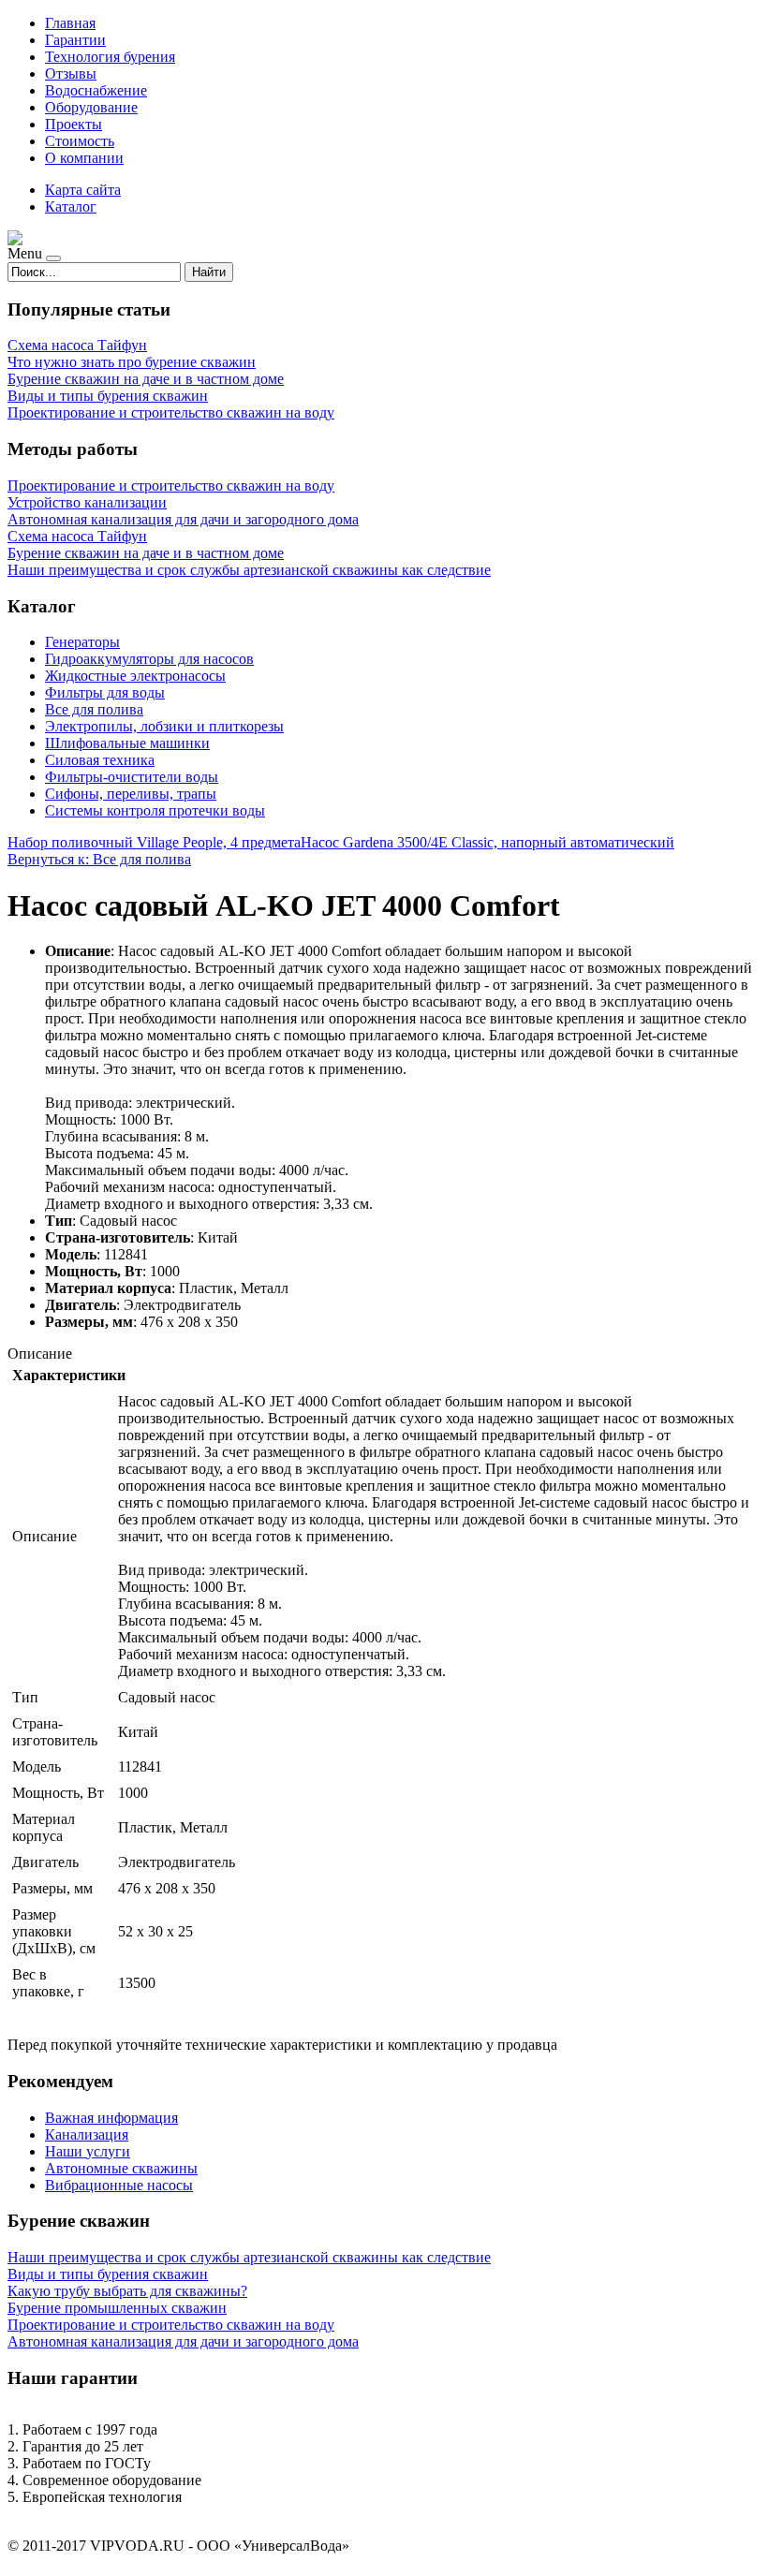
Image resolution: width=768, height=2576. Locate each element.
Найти (209, 272)
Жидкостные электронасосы (135, 676)
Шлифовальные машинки (127, 743)
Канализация (87, 2134)
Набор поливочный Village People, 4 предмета (154, 842)
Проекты (74, 124)
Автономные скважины (121, 2168)
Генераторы (82, 642)
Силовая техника (100, 760)
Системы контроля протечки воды (155, 810)
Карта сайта (83, 190)
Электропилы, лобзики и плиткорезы (164, 726)
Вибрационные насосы (119, 2185)
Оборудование (91, 107)
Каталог (71, 206)
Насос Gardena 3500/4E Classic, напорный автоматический (487, 842)
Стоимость (80, 141)
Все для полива (94, 709)
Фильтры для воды (105, 692)
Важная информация (111, 2118)
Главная (70, 23)
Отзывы (71, 74)
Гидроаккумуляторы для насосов (149, 659)
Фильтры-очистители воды (132, 777)
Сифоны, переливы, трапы (131, 794)
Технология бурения (110, 57)
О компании (84, 158)
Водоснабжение (96, 90)
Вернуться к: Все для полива (99, 859)
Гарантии (75, 40)
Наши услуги (88, 2151)
